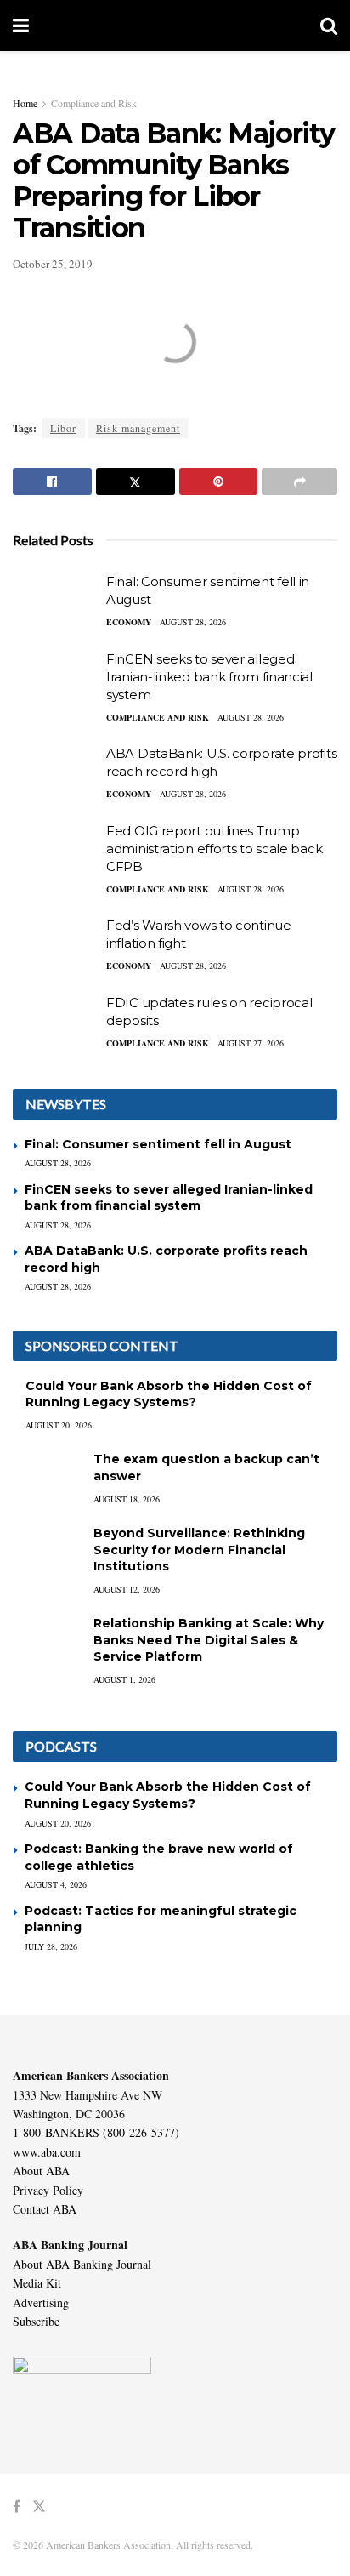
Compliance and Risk (94, 103)
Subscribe (36, 2321)
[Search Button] (329, 26)
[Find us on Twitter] (39, 2507)
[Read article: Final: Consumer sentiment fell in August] (55, 603)
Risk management (138, 428)
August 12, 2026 (127, 1589)
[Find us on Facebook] (17, 2507)
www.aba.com (47, 2152)
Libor (63, 428)
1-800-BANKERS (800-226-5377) (96, 2132)
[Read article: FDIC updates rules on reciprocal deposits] (55, 1024)
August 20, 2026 (59, 1425)
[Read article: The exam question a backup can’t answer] (47, 1476)
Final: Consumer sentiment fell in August (158, 1144)
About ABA (41, 2171)
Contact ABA (45, 2209)
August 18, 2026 (127, 1499)
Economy (129, 622)
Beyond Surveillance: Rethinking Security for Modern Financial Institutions (199, 1550)
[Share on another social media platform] (299, 482)
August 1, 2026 (124, 1679)
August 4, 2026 (56, 1884)
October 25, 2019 (53, 264)
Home (25, 103)
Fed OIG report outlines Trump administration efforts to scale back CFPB (214, 849)
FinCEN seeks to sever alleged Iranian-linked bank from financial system (209, 677)
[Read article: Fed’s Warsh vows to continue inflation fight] (55, 947)
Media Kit (37, 2283)
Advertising (41, 2302)
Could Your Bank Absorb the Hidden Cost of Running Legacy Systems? (169, 1394)
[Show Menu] (21, 26)
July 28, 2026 (51, 1946)
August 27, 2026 (251, 1043)
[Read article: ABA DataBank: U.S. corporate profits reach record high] (55, 775)
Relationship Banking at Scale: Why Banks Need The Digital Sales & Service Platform (209, 1640)
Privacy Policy (48, 2190)
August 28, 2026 (193, 622)
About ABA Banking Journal (82, 2264)
